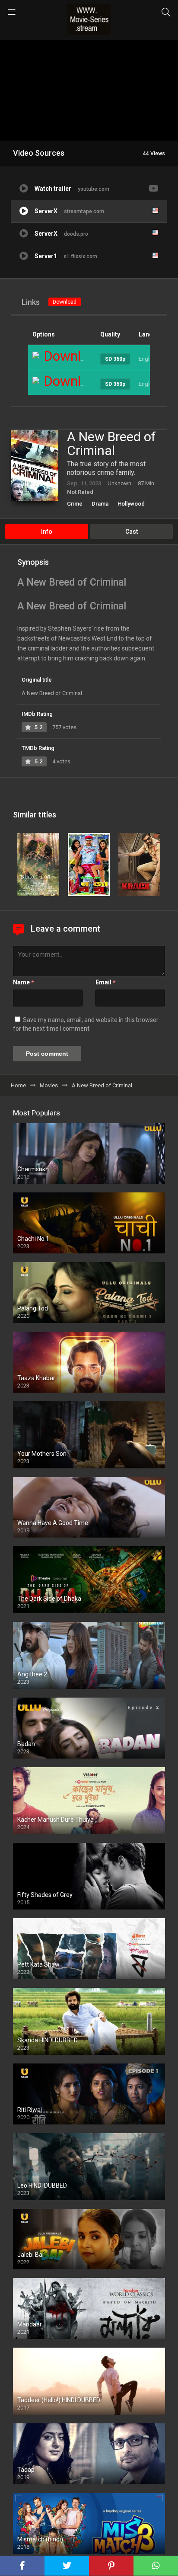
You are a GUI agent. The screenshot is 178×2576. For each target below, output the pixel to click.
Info (47, 532)
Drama (100, 504)
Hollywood (131, 504)
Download (65, 302)
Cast (132, 532)
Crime (75, 504)
